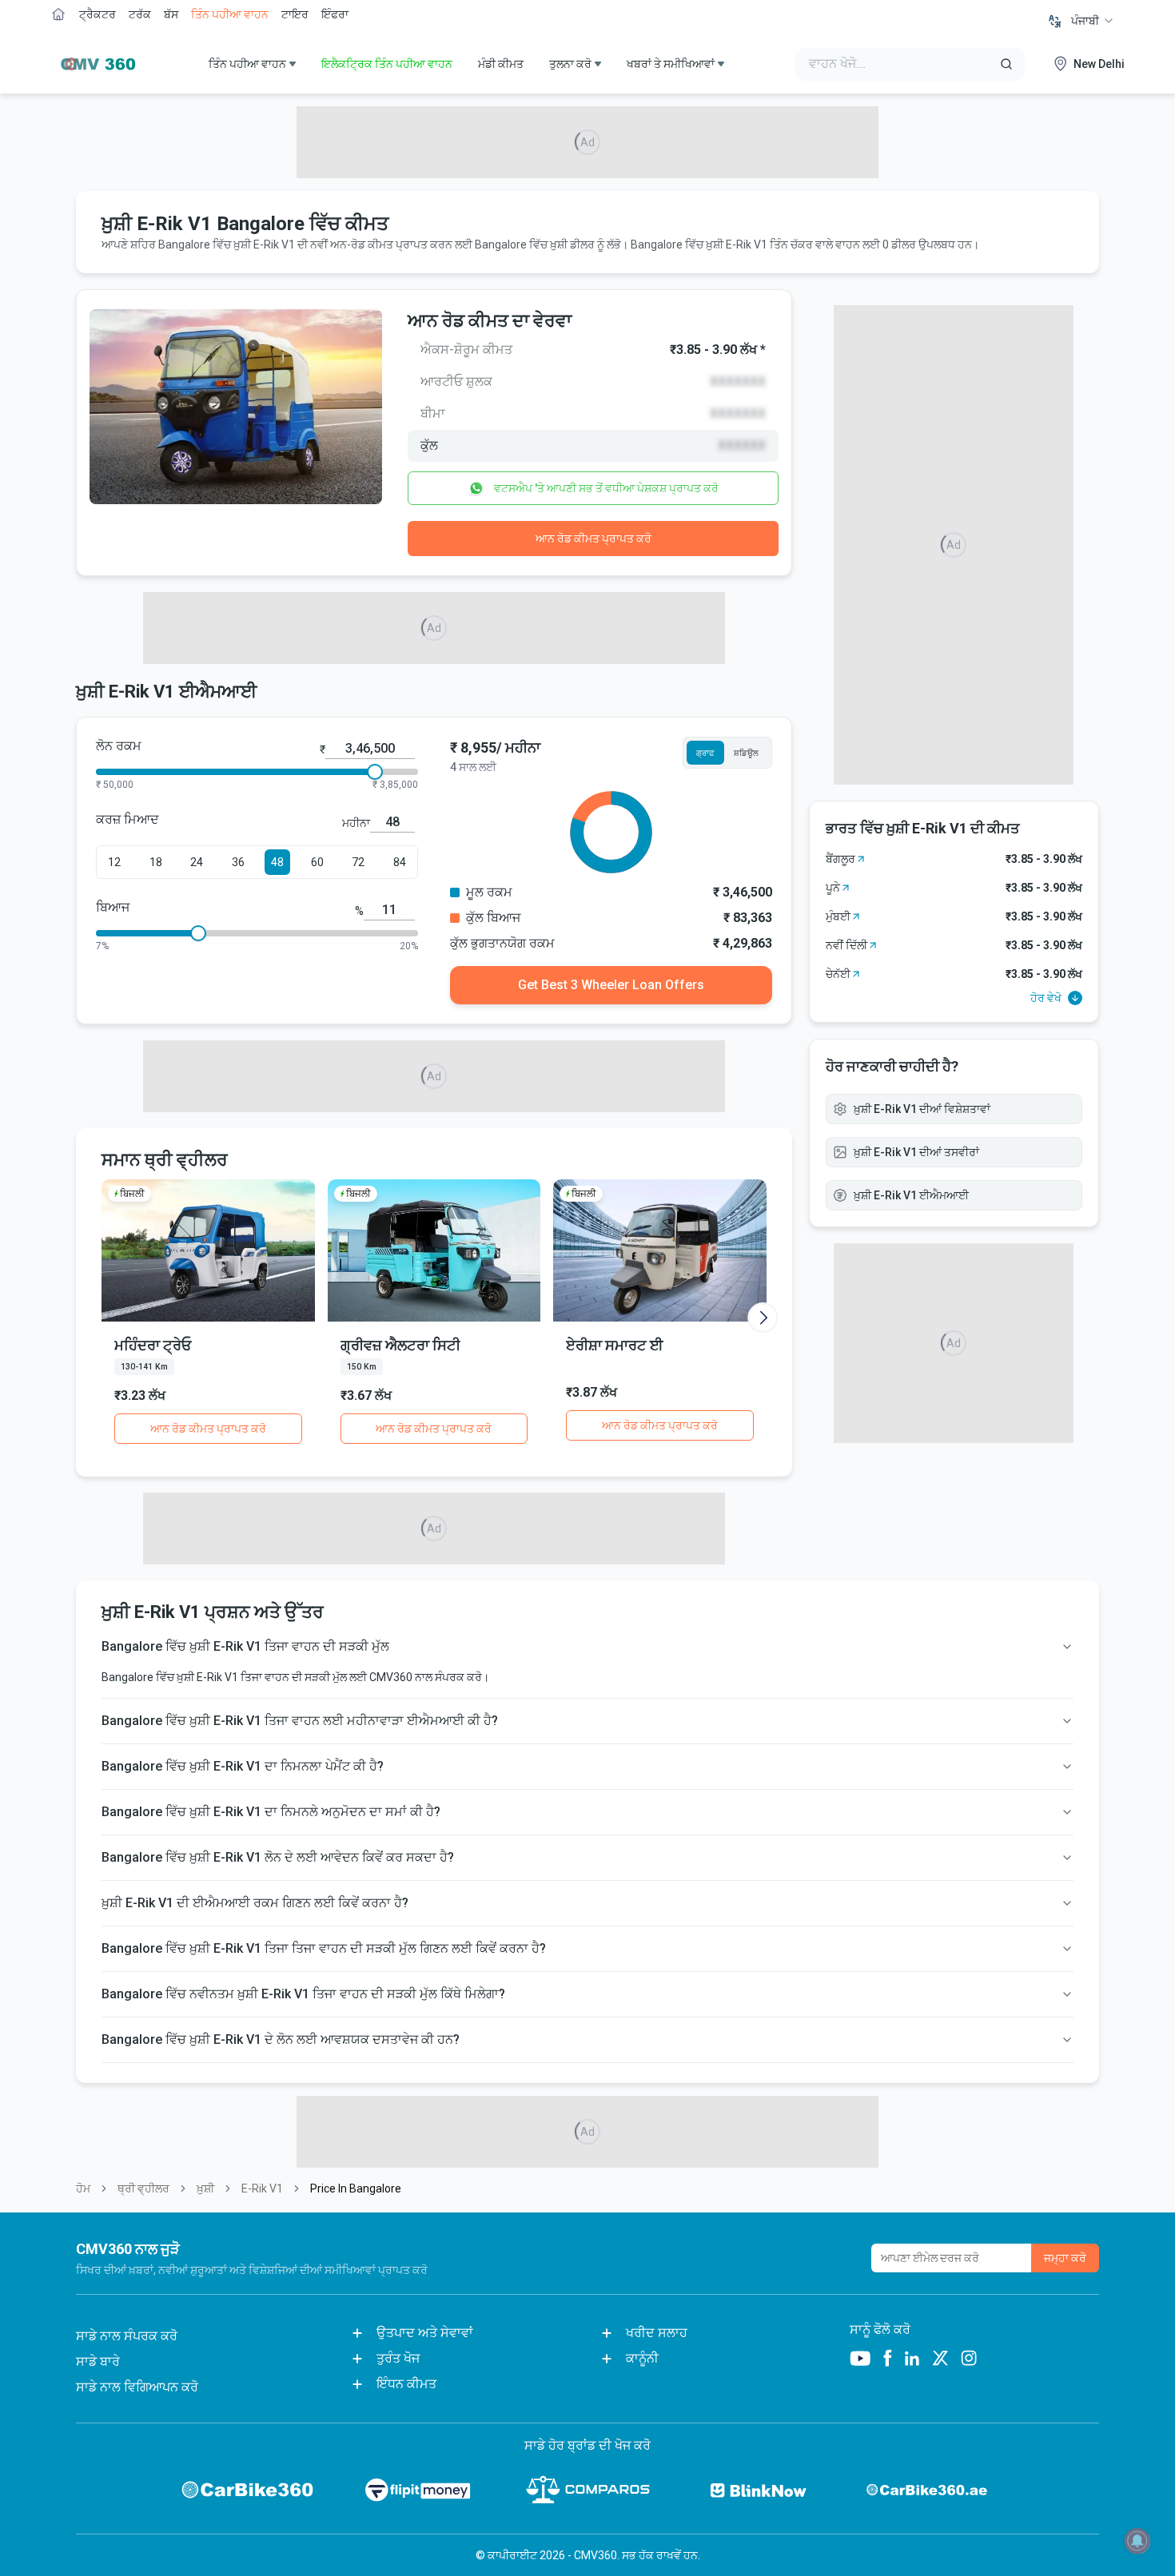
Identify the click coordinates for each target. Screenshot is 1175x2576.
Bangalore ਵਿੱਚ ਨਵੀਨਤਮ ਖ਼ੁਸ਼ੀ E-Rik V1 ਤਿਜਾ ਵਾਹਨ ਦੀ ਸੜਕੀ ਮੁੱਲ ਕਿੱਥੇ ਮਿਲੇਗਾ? (303, 1994)
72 (358, 862)
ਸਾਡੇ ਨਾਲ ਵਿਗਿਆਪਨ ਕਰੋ (137, 2387)
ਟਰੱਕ (140, 14)
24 (197, 862)
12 (114, 862)
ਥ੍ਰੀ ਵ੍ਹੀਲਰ (143, 2188)
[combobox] (1093, 21)
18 (156, 862)
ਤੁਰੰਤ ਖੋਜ (398, 2358)
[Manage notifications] (1137, 2541)
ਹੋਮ (83, 2188)
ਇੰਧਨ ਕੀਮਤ (406, 2384)
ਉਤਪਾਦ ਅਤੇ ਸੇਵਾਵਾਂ (425, 2333)
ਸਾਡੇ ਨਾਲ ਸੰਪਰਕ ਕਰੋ (127, 2336)
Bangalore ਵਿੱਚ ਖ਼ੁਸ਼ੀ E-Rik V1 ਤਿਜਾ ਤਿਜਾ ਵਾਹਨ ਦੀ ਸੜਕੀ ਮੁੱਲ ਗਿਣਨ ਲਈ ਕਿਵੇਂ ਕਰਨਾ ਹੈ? (324, 1948)
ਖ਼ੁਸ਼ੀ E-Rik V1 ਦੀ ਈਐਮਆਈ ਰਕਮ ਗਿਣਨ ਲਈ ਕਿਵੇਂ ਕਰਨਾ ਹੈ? (255, 1903)
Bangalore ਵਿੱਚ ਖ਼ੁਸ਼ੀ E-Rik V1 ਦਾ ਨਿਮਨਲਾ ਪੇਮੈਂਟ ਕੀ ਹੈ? (243, 1766)
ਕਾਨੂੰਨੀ (642, 2358)
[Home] (94, 64)
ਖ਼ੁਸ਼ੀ (205, 2188)
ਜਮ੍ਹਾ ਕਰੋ (1065, 2258)
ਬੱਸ (171, 14)
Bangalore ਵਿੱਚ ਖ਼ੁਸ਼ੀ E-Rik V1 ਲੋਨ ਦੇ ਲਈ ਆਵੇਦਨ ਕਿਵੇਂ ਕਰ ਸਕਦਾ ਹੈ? (278, 1857)
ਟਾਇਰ (295, 14)
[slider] (375, 772)
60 (317, 862)
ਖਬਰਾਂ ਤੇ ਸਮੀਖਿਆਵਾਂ (671, 64)
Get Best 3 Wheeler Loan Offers (611, 985)
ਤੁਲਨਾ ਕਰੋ (570, 64)
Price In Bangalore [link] (356, 2188)
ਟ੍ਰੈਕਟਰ (98, 14)
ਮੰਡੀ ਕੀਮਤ (501, 64)
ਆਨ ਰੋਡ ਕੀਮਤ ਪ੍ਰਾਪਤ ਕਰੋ (593, 539)
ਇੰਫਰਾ (335, 14)
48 (277, 862)
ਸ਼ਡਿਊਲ (746, 753)
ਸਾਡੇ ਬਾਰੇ (98, 2361)
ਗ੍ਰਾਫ (705, 753)
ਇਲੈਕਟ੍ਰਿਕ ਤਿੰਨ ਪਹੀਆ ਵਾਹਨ (387, 64)
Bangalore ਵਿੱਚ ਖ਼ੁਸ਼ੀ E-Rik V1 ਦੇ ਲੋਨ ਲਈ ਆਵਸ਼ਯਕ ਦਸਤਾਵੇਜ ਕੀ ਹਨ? (281, 2039)
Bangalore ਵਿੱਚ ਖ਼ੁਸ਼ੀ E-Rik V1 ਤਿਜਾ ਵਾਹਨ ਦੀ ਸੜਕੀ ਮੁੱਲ (245, 1646)
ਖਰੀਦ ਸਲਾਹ (657, 2333)
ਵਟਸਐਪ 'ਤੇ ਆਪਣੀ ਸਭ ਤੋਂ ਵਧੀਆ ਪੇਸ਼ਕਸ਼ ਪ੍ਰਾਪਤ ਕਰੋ (606, 488)
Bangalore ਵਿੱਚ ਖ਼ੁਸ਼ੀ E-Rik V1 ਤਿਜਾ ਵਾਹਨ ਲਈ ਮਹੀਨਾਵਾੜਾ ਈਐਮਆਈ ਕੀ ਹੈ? (300, 1721)
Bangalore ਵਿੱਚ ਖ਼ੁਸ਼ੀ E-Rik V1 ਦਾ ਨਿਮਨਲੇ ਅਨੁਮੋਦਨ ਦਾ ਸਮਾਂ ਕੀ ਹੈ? (271, 1812)
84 (400, 862)
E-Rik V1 (262, 2188)
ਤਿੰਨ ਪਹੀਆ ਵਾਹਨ (230, 14)
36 (238, 862)
